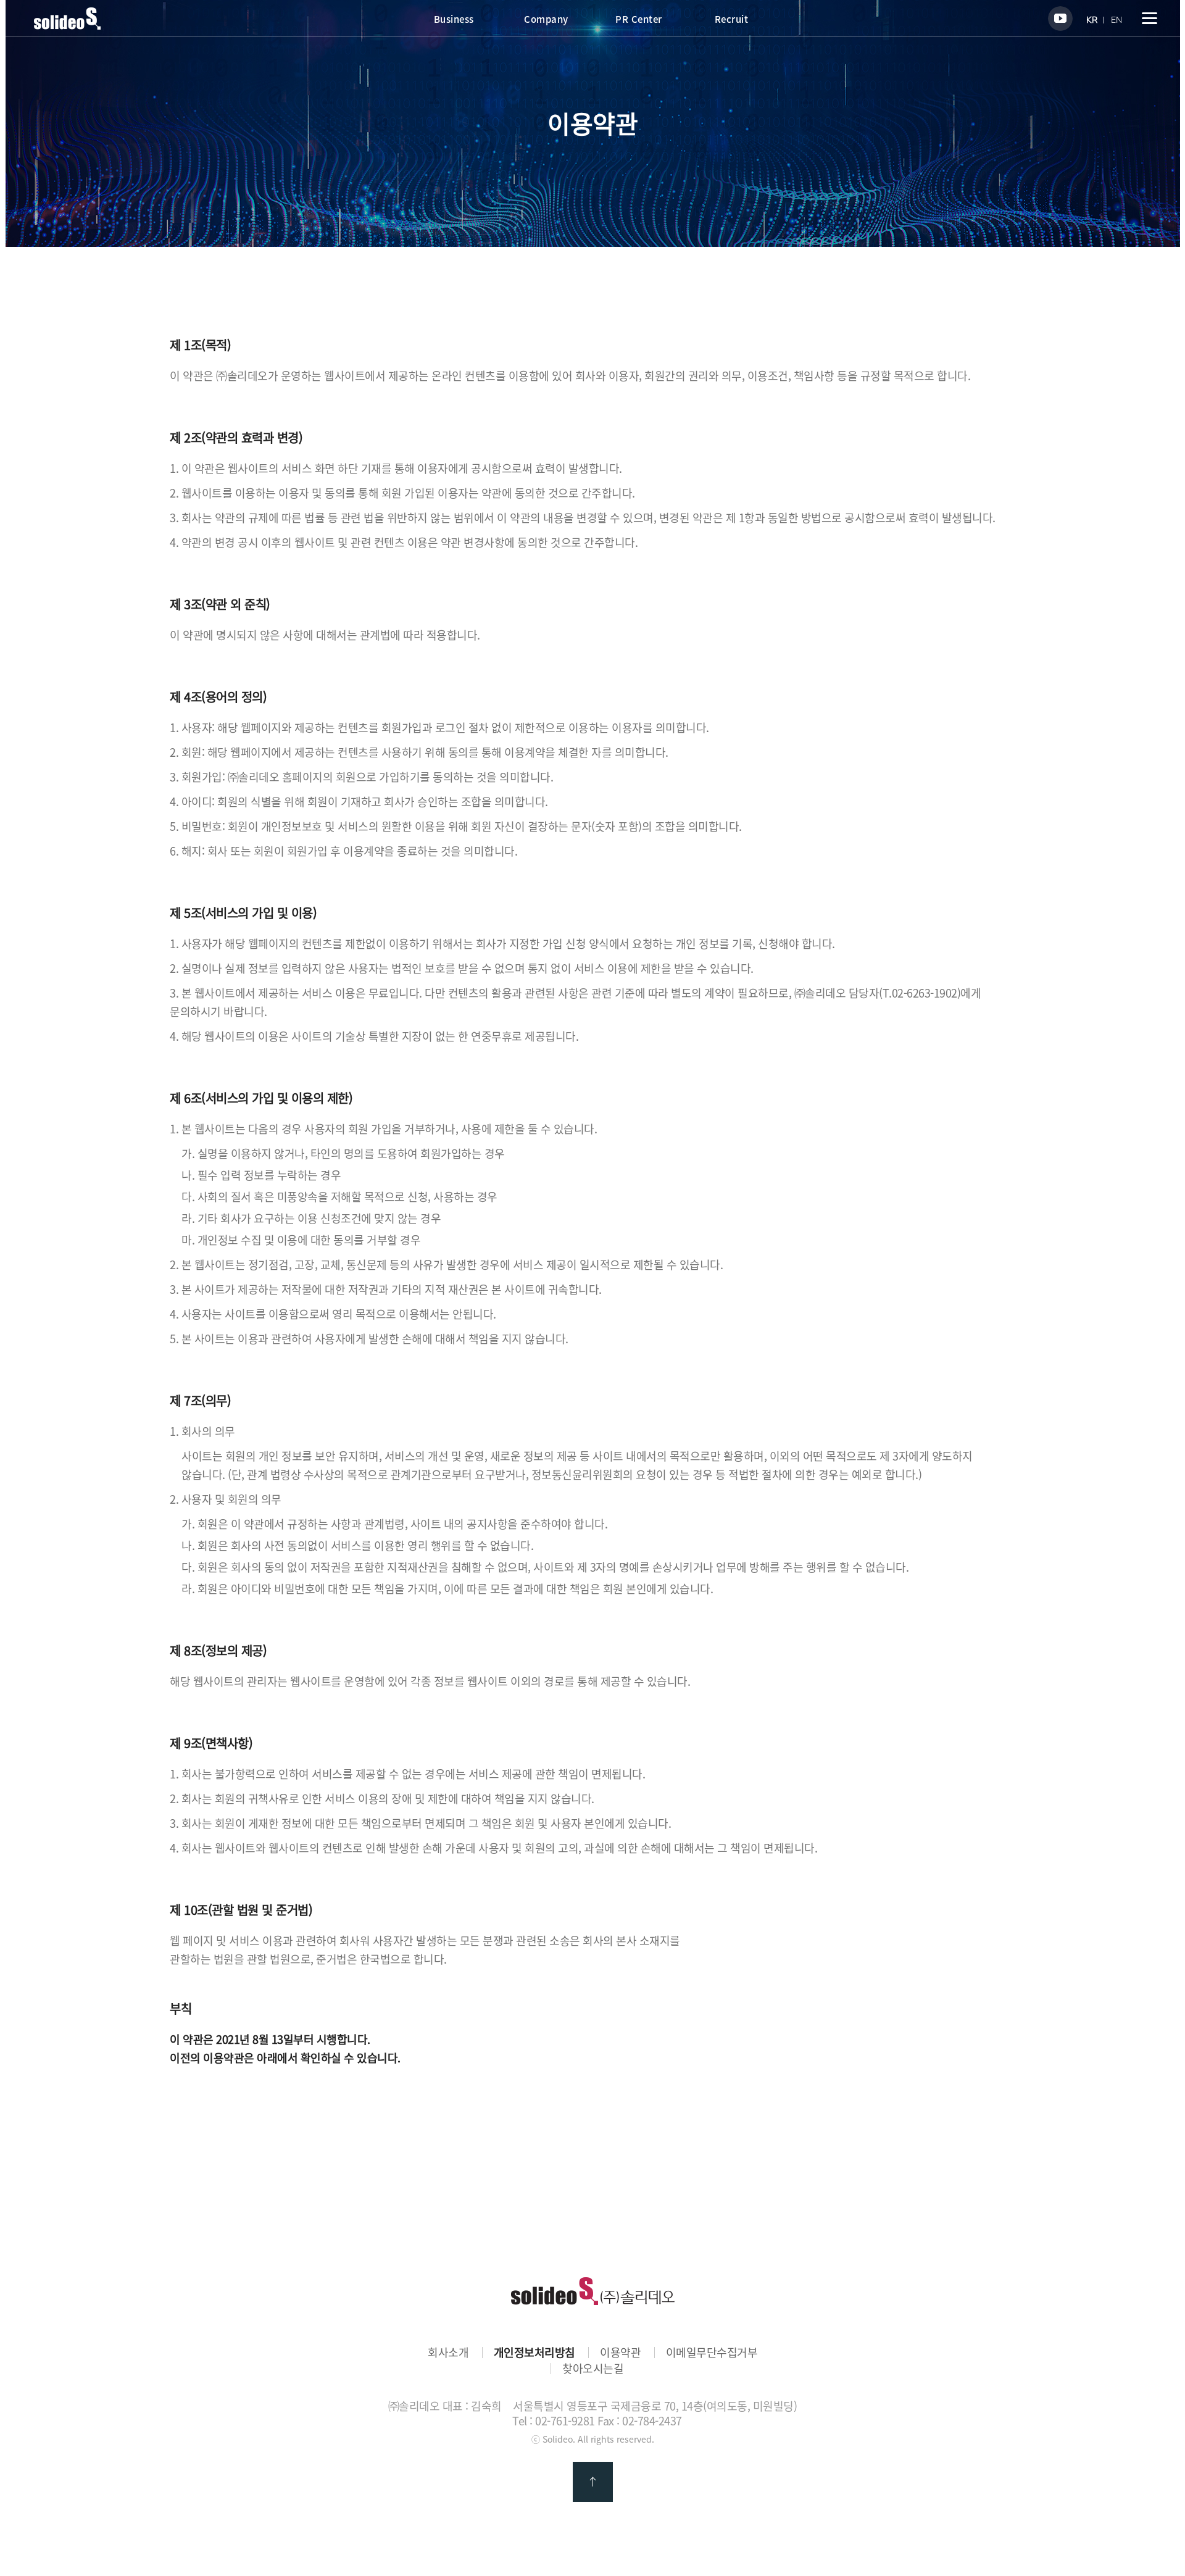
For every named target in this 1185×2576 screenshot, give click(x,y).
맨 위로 (593, 2482)
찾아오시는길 (593, 2369)
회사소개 (448, 2353)
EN (1116, 20)
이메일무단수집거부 (712, 2353)
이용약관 (620, 2353)
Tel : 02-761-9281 (554, 2421)
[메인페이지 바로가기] (67, 25)
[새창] (1060, 19)
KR (1092, 20)
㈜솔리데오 (593, 2291)
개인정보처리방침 (534, 2353)
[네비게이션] (1150, 18)
